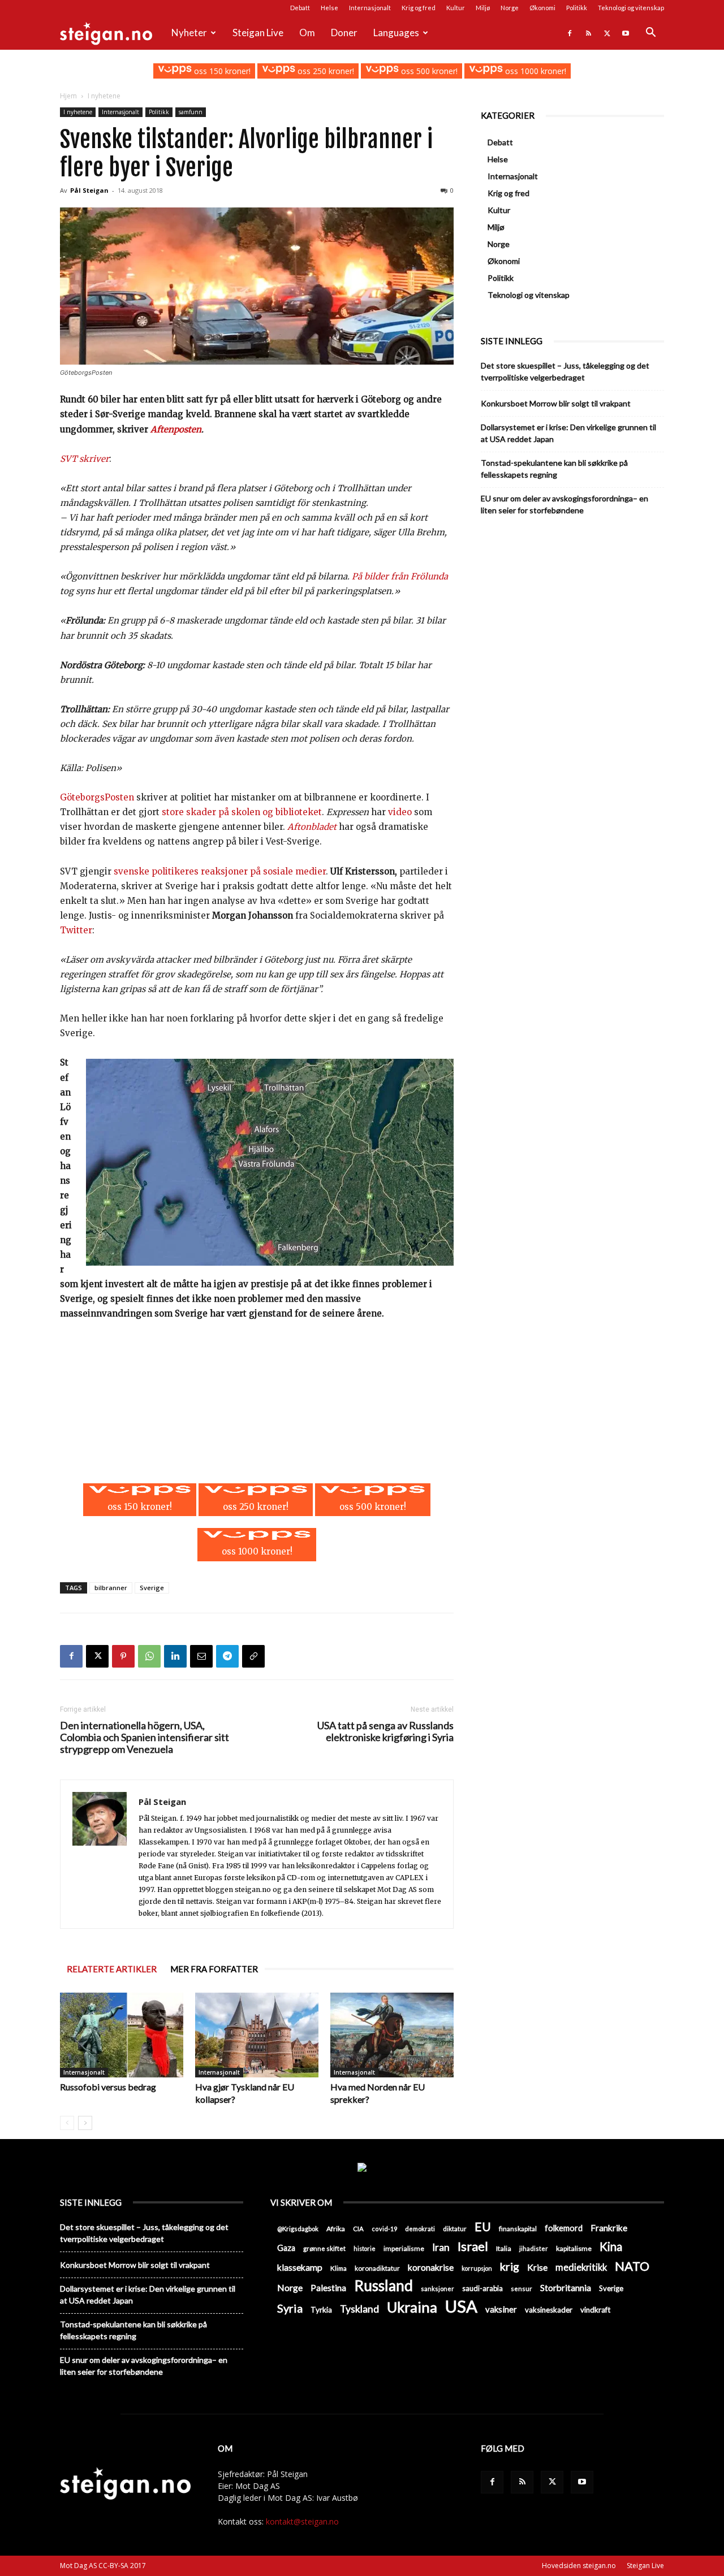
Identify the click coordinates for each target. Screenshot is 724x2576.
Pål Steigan (89, 190)
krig (510, 2267)
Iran (441, 2247)
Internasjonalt (370, 8)
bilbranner (111, 1588)
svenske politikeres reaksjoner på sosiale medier (220, 871)
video (400, 812)
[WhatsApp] (149, 1656)
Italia (504, 2248)
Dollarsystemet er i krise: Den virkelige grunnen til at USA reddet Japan (568, 433)
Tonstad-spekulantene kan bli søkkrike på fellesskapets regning (554, 469)
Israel (473, 2246)
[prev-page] (67, 2123)
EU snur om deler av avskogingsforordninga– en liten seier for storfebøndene (564, 504)
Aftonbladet (312, 827)
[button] (650, 34)
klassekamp (300, 2267)
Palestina (328, 2288)
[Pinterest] (123, 1656)
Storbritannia (566, 2288)
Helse (329, 8)
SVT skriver (85, 459)
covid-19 (384, 2229)
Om (307, 33)
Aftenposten (176, 429)
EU (483, 2227)
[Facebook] (570, 33)
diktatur (455, 2229)
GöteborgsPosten (97, 797)
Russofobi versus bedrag (108, 2087)
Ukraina (412, 2307)
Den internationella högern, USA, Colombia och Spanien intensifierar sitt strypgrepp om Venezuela (145, 1737)
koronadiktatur (377, 2268)
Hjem (68, 96)
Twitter (76, 930)
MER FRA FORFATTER (214, 1969)
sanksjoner (438, 2289)
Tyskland (359, 2309)
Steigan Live (258, 33)
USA (461, 2306)
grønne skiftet (324, 2248)
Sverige (152, 1588)
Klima (339, 2268)
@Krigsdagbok (298, 2229)
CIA (358, 2229)
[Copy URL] (253, 1656)
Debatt (300, 8)
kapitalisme (574, 2248)
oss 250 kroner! (325, 71)
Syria (290, 2308)
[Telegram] (227, 1656)
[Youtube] (626, 33)
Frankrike (609, 2228)
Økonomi (542, 8)
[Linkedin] (175, 1656)
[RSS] (588, 33)
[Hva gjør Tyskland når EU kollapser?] (257, 2035)
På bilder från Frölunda (400, 576)
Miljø (483, 8)
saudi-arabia (482, 2288)
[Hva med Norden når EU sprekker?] (392, 2035)
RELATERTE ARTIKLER (112, 1969)
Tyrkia (321, 2310)
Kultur (456, 8)
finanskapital (518, 2229)
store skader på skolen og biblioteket (242, 812)
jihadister (534, 2248)
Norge (510, 8)
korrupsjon (477, 2268)
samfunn (191, 112)
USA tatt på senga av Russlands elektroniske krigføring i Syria (385, 1731)
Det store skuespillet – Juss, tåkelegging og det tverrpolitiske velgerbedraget (565, 371)
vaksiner (501, 2309)
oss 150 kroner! (221, 71)
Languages (396, 33)
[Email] (201, 1656)
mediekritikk (581, 2267)
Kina (611, 2247)
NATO (632, 2266)
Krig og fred (419, 8)
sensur (522, 2289)
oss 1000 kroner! (534, 71)
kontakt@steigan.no (302, 2521)
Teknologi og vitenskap (631, 8)
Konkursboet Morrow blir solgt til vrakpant (556, 403)
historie (365, 2248)
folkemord (564, 2228)
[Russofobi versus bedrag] (122, 2035)
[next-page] (85, 2123)
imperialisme (404, 2248)
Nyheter (189, 33)
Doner (344, 33)
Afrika (336, 2229)
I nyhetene (78, 112)
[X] (607, 33)
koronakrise (431, 2267)
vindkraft (595, 2310)
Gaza (286, 2248)
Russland (383, 2286)
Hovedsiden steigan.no (579, 2566)
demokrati (420, 2229)
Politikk (577, 8)
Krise (537, 2267)
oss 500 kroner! (428, 71)
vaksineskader (549, 2310)
